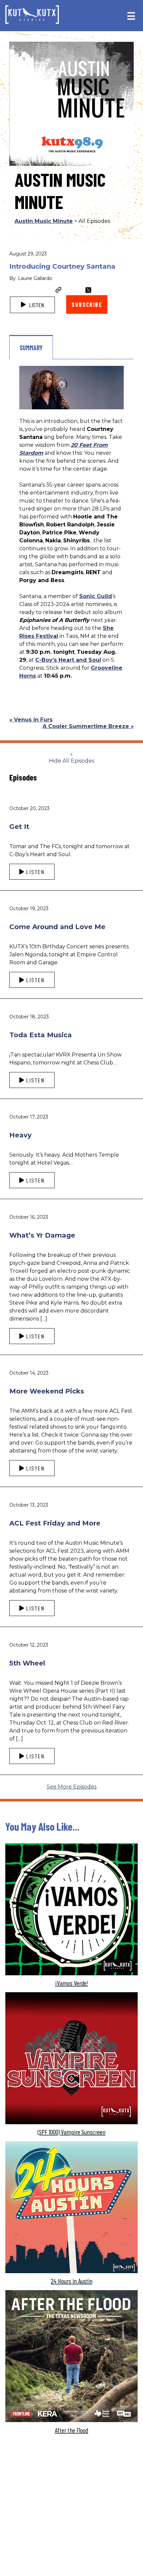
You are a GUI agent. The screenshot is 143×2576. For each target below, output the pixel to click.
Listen (36, 305)
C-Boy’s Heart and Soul (68, 660)
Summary (31, 348)
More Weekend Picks (47, 1391)
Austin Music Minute (44, 221)
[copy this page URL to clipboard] (59, 291)
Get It (19, 827)
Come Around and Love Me (57, 927)
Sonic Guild (96, 596)
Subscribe (87, 305)
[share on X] (88, 290)
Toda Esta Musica (41, 1035)
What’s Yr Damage (42, 1235)
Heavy (20, 1135)
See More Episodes (71, 1787)
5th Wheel (27, 1663)
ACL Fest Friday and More (55, 1523)
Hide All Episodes (71, 761)
